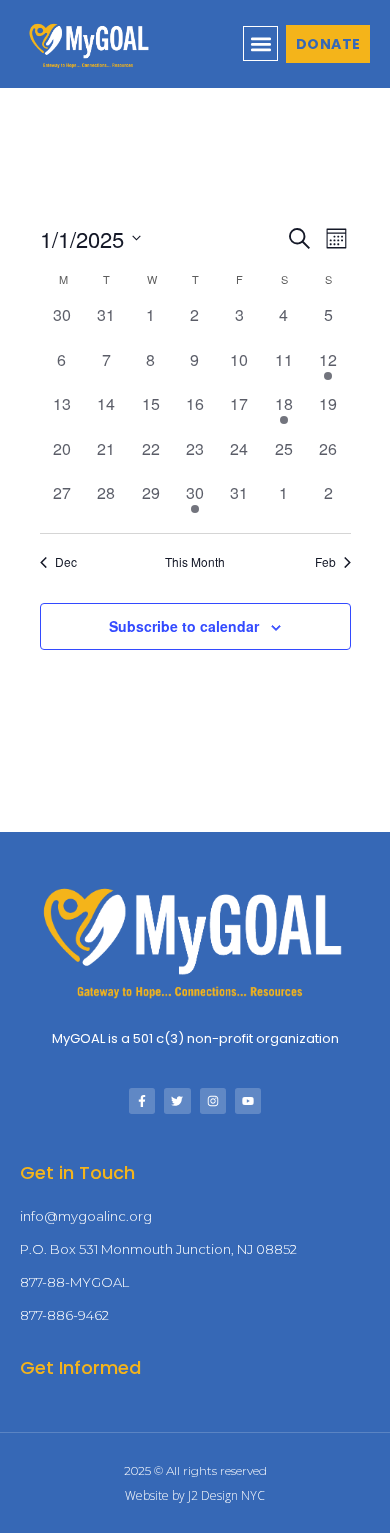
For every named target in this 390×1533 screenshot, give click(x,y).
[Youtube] (248, 1101)
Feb (325, 562)
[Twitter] (177, 1101)
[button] (260, 43)
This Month (195, 562)
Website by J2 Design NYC (195, 1495)
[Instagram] (213, 1101)
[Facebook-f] (142, 1101)
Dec (66, 562)
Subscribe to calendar (184, 626)
